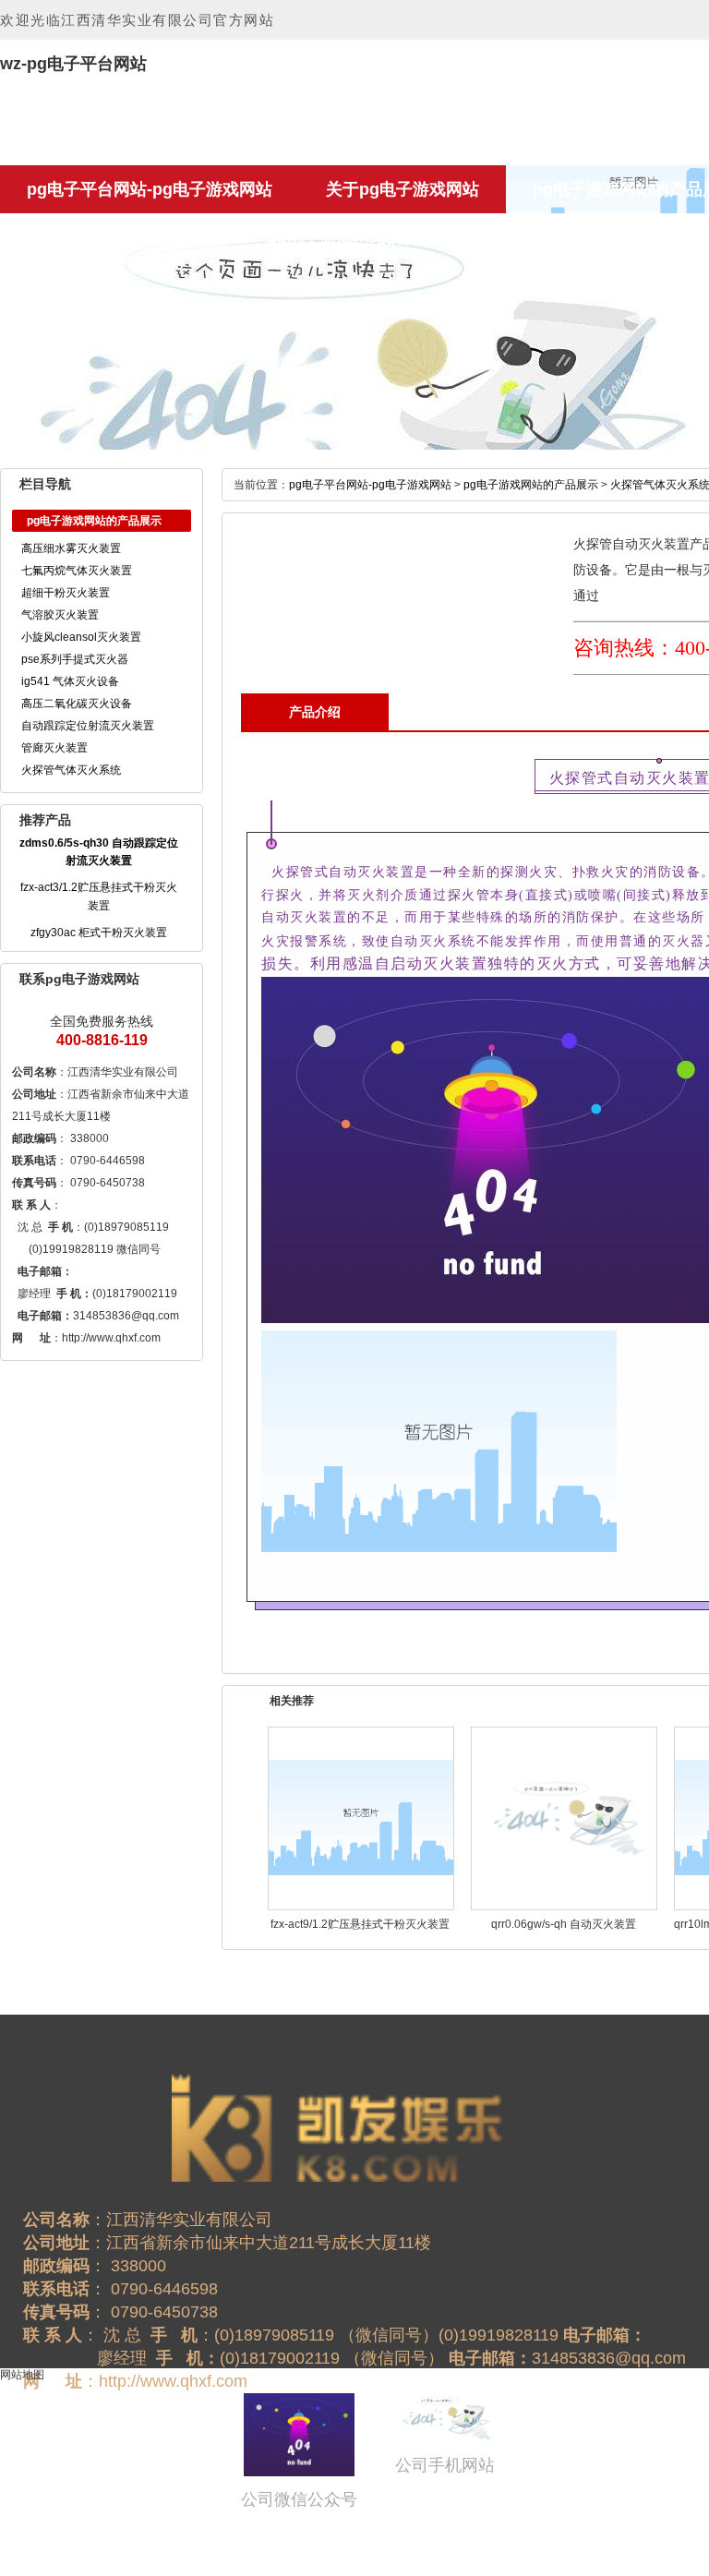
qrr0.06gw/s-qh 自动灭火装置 (564, 1924)
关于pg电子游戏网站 (403, 189)
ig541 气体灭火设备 (70, 681)
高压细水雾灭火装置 (71, 548)
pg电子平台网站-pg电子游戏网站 (150, 189)
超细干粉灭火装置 (66, 593)
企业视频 (180, 237)
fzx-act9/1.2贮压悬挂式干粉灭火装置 (360, 1924)
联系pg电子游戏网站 (600, 237)
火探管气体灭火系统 (71, 770)
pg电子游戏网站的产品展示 (531, 485)
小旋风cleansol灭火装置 (81, 637)
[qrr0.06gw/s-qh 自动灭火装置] (564, 1817)
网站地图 (22, 2375)
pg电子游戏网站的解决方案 (368, 237)
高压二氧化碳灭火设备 (77, 704)
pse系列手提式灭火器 (75, 659)
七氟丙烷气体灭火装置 (77, 571)
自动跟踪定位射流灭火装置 (88, 726)
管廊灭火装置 (54, 748)
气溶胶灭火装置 (60, 615)
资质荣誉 (60, 237)
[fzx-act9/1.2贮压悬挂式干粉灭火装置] (361, 1817)
